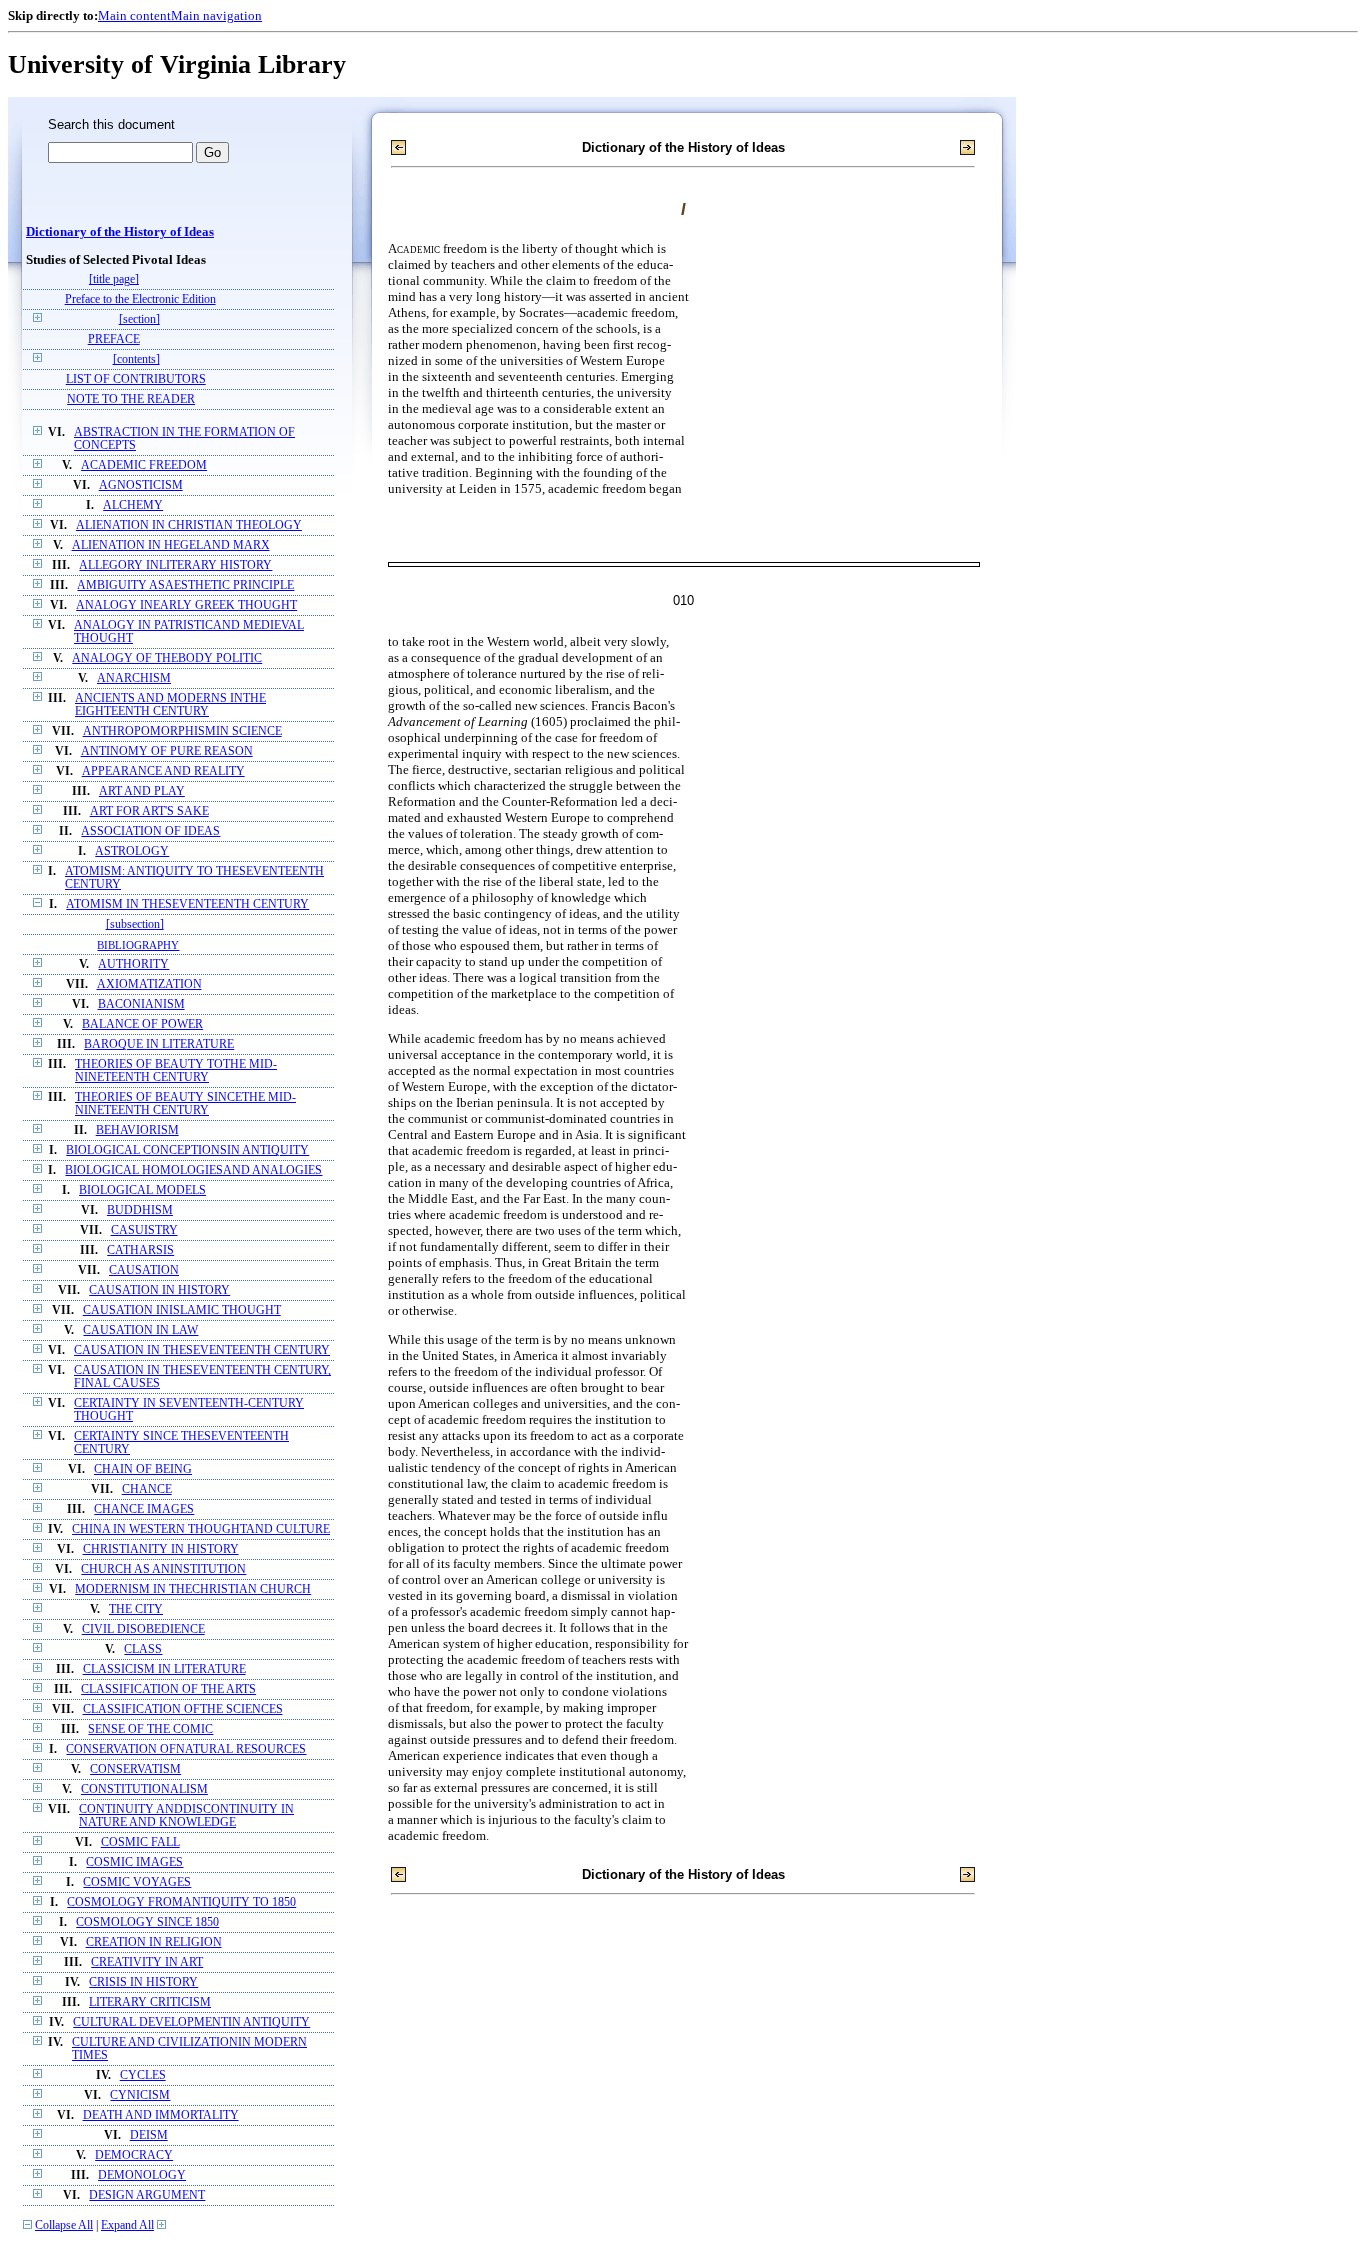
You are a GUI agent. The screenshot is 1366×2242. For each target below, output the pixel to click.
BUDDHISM (140, 1210)
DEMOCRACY (134, 2155)
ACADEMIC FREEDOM (144, 465)
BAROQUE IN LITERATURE (159, 1044)
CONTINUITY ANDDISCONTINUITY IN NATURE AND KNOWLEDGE (186, 1816)
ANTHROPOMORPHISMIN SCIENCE (182, 731)
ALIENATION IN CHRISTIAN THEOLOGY (189, 525)
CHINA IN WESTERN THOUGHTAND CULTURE (201, 1529)
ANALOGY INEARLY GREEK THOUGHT (186, 605)
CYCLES (143, 2075)
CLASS (143, 1649)
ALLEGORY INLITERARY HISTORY (175, 565)
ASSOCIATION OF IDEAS (150, 831)
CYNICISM (140, 2095)
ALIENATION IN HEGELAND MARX (171, 545)
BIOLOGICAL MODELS (142, 1190)
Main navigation (216, 15)
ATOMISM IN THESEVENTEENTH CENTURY (187, 904)
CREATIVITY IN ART (147, 1962)
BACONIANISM (141, 1004)
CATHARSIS (140, 1250)
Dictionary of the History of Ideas (120, 232)
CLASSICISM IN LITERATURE (164, 1669)
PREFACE (114, 339)
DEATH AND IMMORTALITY (161, 2115)
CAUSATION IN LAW (140, 1330)
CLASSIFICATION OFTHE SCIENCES (183, 1709)
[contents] (136, 359)
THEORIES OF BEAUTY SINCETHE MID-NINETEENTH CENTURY (185, 1104)
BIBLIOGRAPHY (138, 945)
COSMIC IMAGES (134, 1862)
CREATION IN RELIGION (154, 1942)
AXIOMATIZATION (149, 984)
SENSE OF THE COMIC (150, 1729)
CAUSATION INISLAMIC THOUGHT (182, 1310)
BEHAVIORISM (137, 1130)
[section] (139, 319)
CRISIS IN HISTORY (143, 1982)
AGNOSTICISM (141, 485)
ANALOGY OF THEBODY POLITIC (167, 658)
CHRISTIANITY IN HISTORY (161, 1549)
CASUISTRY (144, 1230)
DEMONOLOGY (142, 2175)
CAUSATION (144, 1270)
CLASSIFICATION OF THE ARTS (168, 1689)
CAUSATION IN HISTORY (159, 1290)
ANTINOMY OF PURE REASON (167, 751)
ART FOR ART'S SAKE (149, 811)
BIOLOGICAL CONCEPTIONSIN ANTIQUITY (187, 1150)
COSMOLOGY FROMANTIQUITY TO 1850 (181, 1902)
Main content (134, 15)
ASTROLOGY (132, 851)
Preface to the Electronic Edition (140, 299)
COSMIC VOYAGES (137, 1882)
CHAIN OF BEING (143, 1469)
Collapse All (64, 2225)
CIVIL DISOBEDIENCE (143, 1629)
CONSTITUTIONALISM (144, 1789)
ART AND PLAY (142, 791)
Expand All (127, 2225)
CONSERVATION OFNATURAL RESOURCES (186, 1749)
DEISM (149, 2135)
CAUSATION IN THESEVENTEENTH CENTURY (202, 1350)
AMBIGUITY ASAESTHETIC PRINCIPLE (185, 585)
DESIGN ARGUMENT (147, 2195)
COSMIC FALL (140, 1842)
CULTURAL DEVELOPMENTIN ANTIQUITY (191, 2022)
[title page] (114, 279)
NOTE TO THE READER (131, 399)
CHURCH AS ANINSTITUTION (163, 1569)
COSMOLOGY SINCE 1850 (147, 1922)
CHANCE (147, 1489)
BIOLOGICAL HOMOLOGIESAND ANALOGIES (193, 1170)
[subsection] (135, 924)
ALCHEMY (133, 505)
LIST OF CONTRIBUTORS (136, 379)
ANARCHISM (134, 678)
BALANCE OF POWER (142, 1024)
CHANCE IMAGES (144, 1509)
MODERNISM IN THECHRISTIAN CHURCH (193, 1589)
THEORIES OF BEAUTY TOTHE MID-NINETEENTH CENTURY (176, 1071)
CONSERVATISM (135, 1769)
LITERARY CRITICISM (150, 2002)
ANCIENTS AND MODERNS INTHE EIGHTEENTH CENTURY (170, 705)
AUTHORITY (133, 964)
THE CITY (136, 1609)
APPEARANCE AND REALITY (163, 771)
